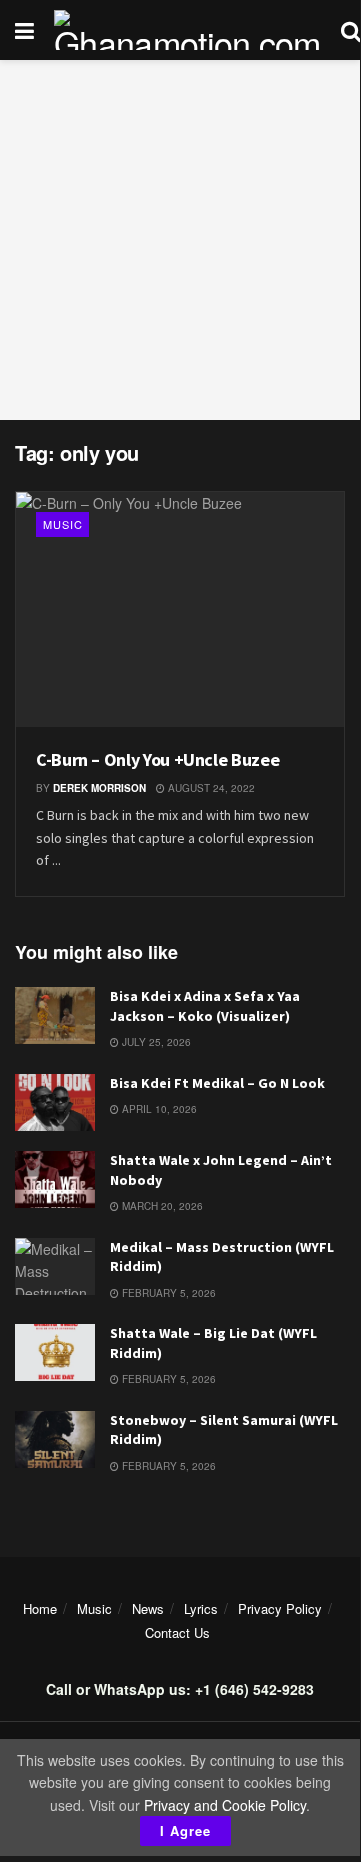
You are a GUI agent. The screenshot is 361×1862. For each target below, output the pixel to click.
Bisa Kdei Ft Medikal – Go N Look (217, 1083)
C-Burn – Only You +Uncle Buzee (157, 759)
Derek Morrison (99, 788)
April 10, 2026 (158, 1109)
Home (40, 1608)
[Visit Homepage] (187, 30)
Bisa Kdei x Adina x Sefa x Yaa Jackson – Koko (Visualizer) (205, 1006)
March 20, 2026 (161, 1206)
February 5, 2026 (167, 1293)
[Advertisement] (180, 240)
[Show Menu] (24, 30)
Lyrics (201, 1608)
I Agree (185, 1830)
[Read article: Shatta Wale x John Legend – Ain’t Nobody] (55, 1179)
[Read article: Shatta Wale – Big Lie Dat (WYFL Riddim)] (55, 1352)
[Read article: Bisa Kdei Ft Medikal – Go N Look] (55, 1102)
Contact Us (177, 1632)
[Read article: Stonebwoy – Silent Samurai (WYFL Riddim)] (55, 1439)
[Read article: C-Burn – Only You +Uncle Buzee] (180, 609)
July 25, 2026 (155, 1042)
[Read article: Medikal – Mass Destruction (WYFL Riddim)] (55, 1266)
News (148, 1608)
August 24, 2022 (210, 788)
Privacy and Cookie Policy (225, 1805)
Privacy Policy (280, 1608)
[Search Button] (351, 30)
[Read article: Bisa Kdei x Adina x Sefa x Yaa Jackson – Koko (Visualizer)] (55, 1015)
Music (63, 524)
